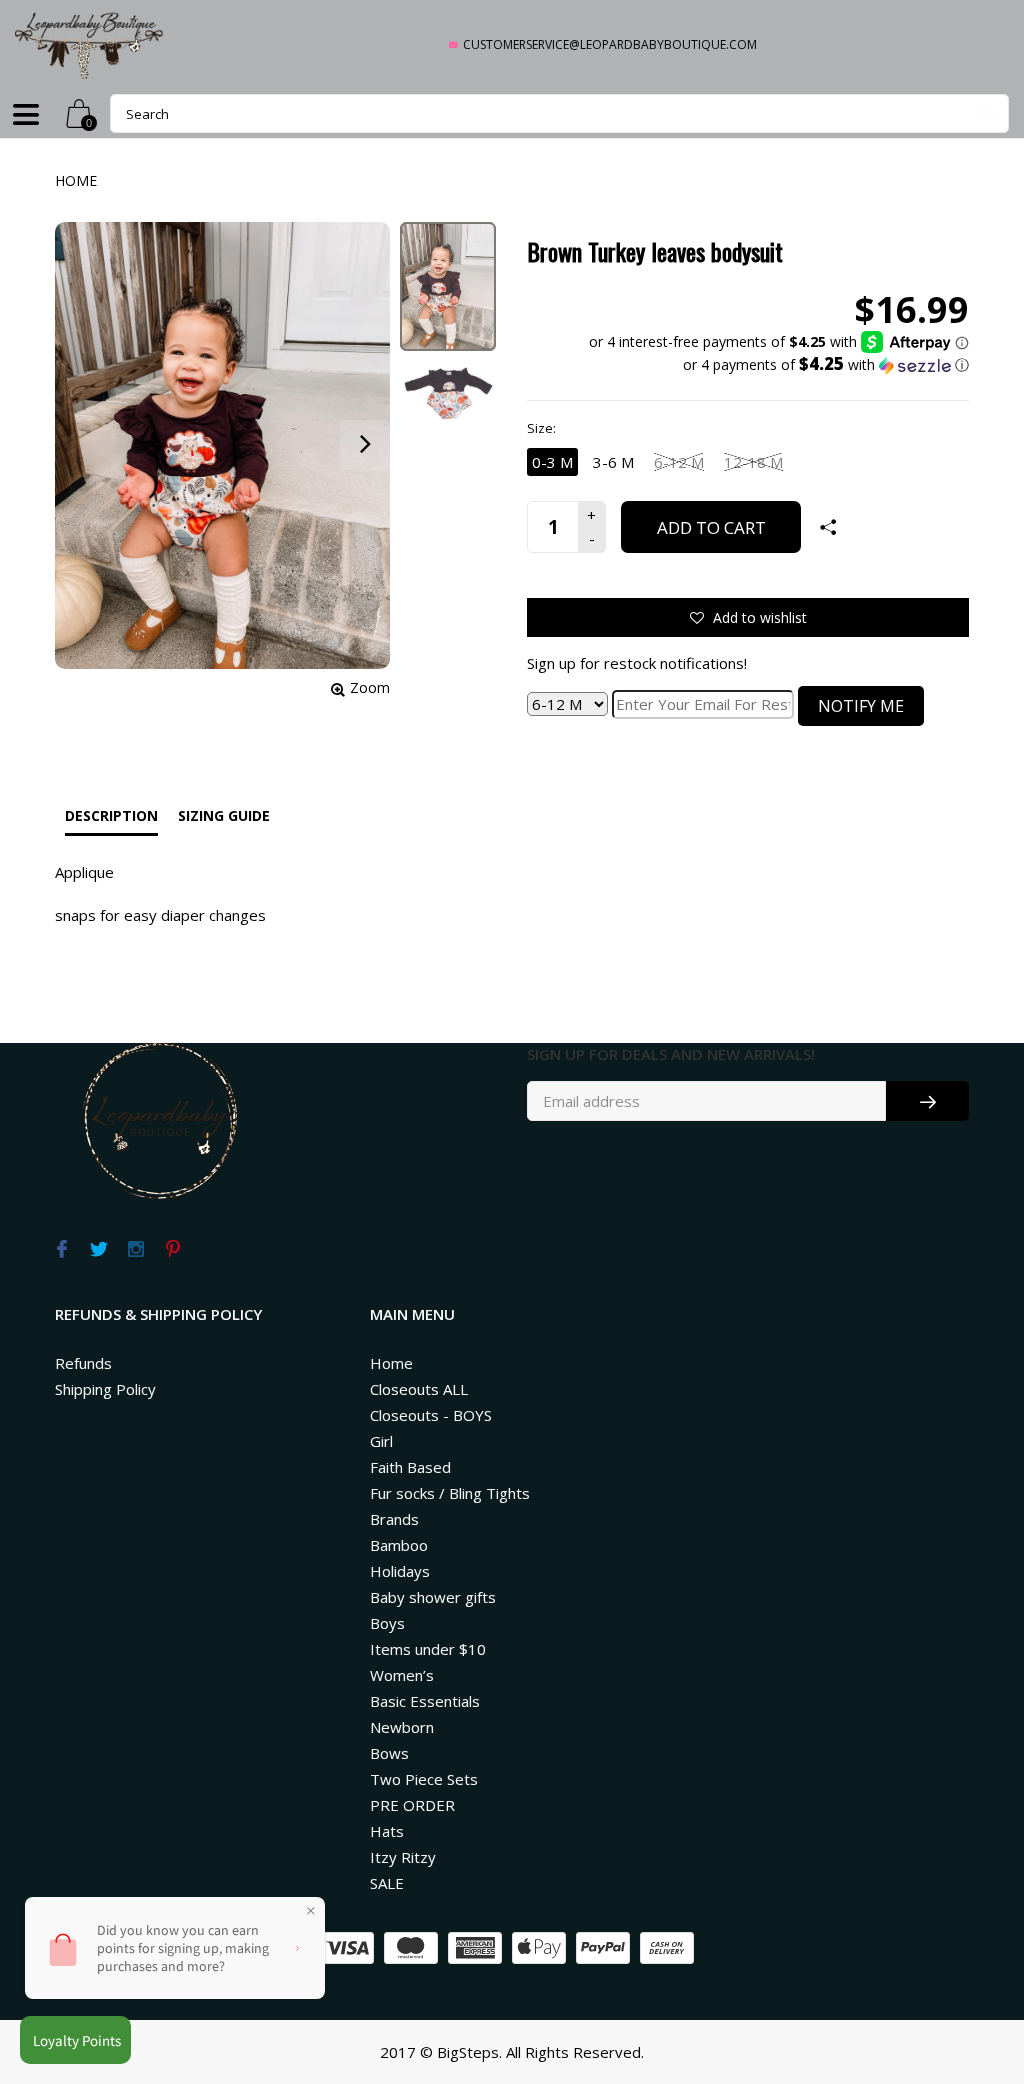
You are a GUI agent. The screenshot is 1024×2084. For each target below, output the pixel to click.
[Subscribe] (927, 1101)
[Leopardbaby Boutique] (90, 44)
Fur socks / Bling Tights (450, 1493)
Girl (381, 1441)
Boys (387, 1623)
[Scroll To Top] (969, 1955)
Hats (387, 1831)
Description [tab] (111, 815)
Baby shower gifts (433, 1597)
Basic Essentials (425, 1701)
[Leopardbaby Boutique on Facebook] (61, 1250)
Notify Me (861, 706)
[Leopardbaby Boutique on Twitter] (98, 1250)
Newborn (402, 1727)
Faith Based (410, 1467)
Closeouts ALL (419, 1389)
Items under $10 (428, 1649)
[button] (779, 365)
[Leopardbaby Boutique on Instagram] (135, 1250)
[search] (559, 113)
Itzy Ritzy (403, 1857)
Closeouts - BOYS (431, 1415)
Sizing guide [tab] (224, 815)
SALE (387, 1883)
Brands (394, 1519)
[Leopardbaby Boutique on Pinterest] (172, 1250)
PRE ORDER (412, 1805)
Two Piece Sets (424, 1779)
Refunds (83, 1363)
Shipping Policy (105, 1389)
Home (76, 180)
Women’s (402, 1675)
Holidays (400, 1571)
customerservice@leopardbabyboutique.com (610, 44)
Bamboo (399, 1545)
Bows (389, 1753)
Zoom (370, 687)
